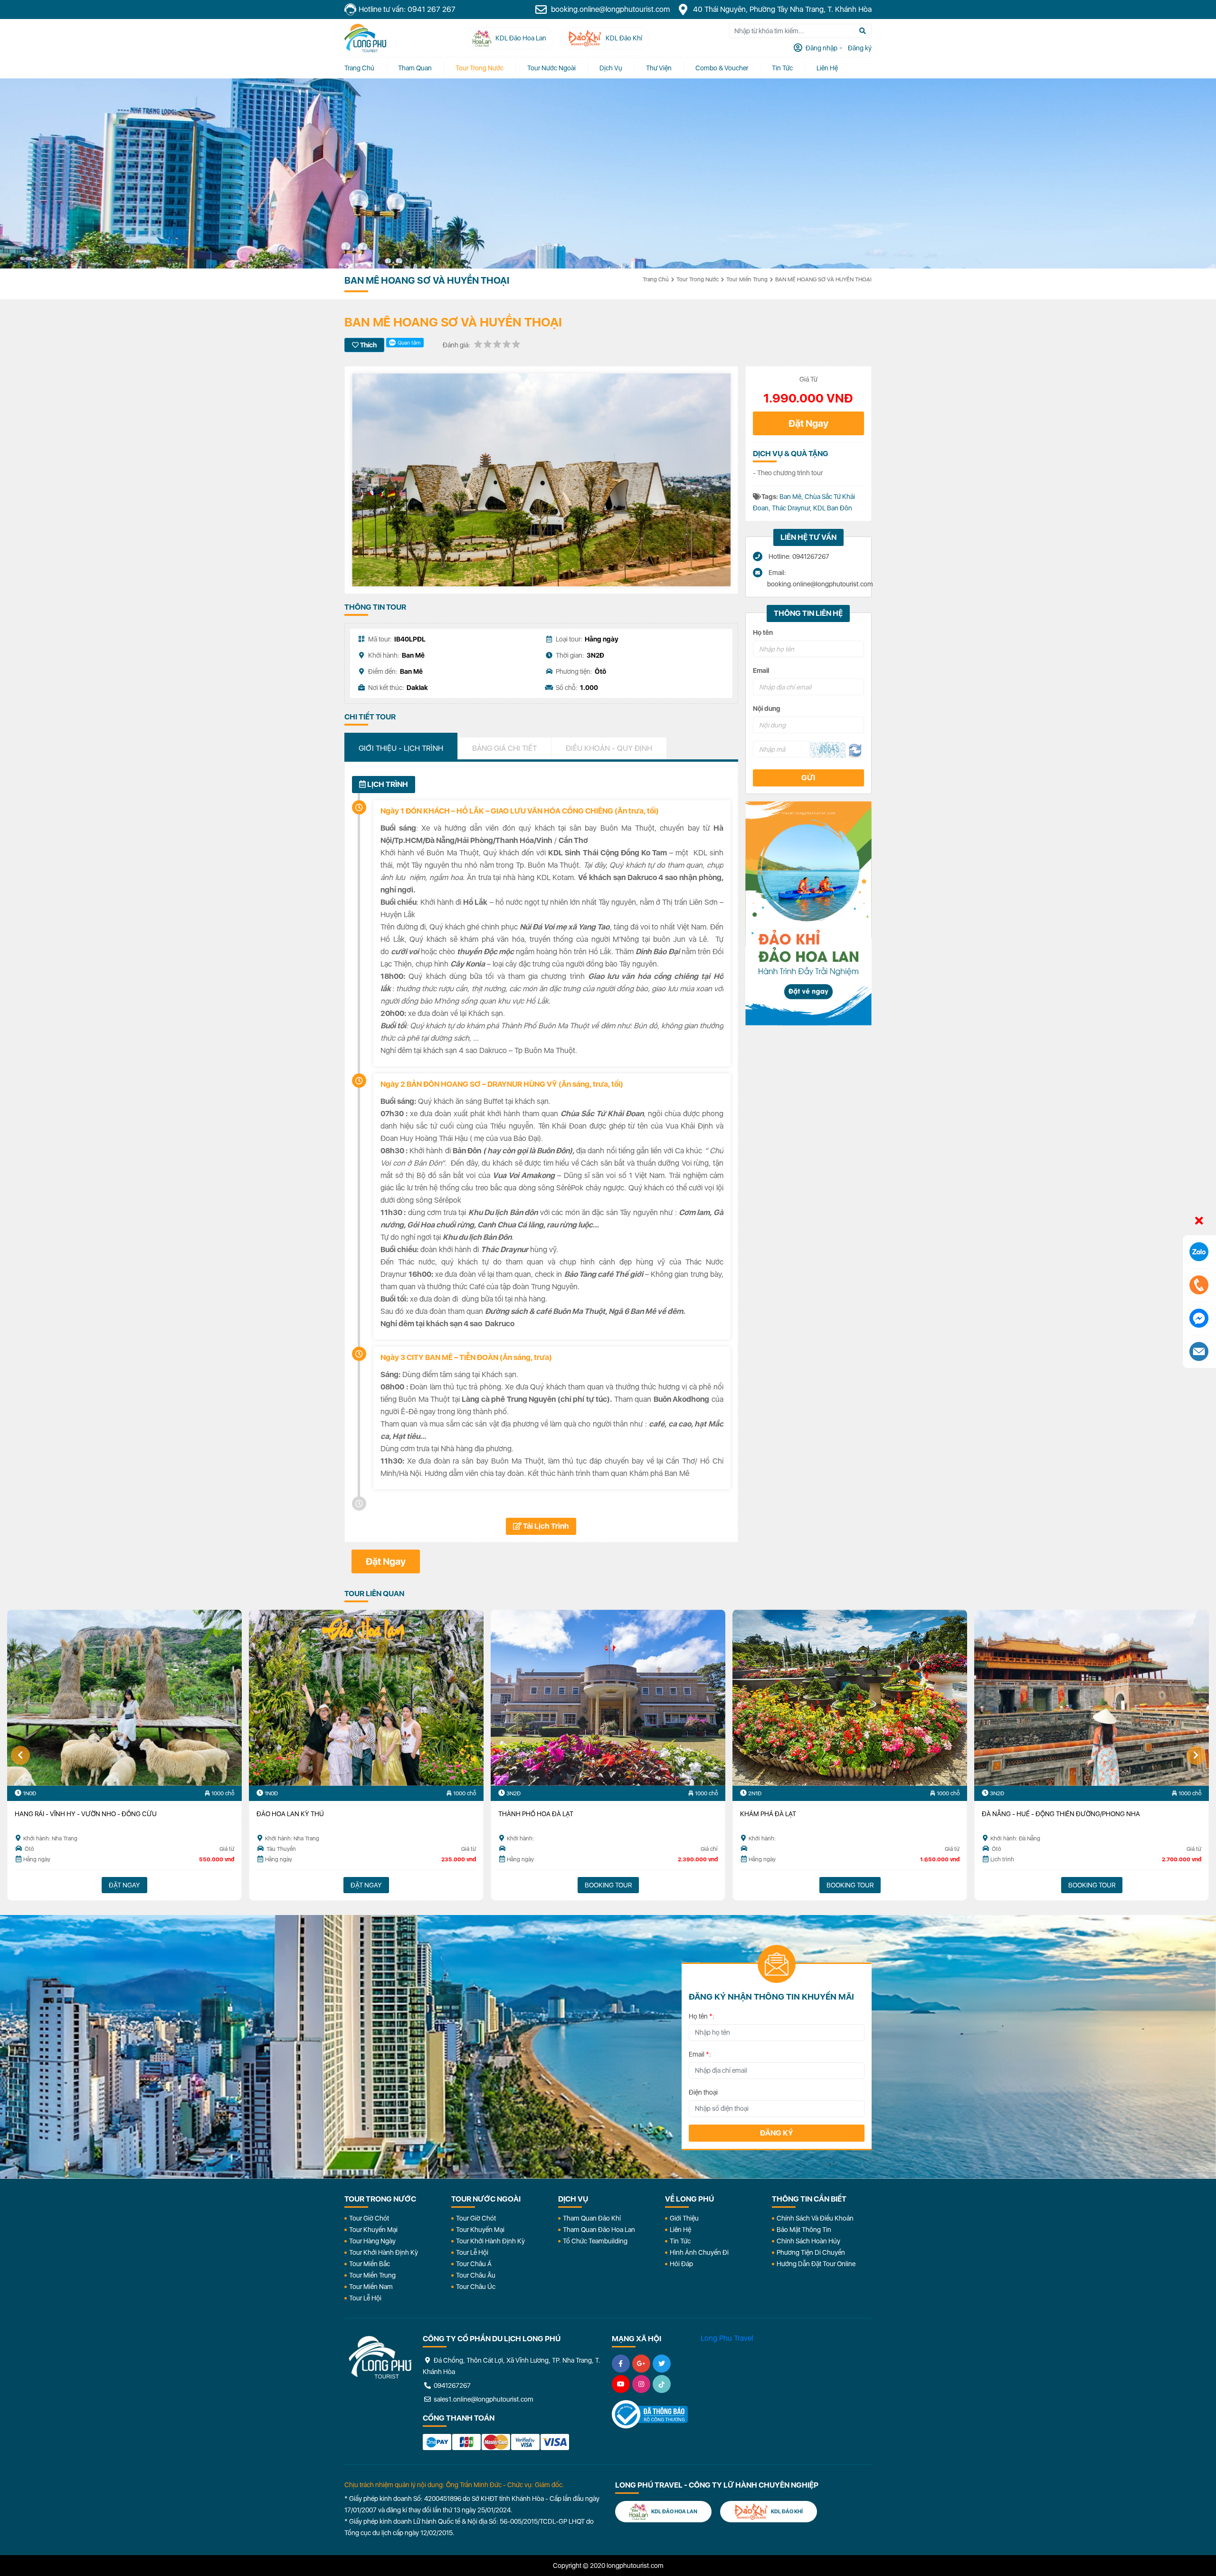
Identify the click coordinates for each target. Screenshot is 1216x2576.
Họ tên (763, 632)
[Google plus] (641, 2364)
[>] (1196, 1755)
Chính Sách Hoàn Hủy (808, 2241)
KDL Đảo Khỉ (786, 2512)
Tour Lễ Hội (365, 2298)
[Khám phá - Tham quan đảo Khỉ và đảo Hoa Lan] (808, 913)
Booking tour (608, 1885)
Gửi (808, 778)
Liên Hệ (827, 68)
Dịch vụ (611, 68)
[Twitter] (662, 2364)
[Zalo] (1199, 1252)
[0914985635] (1199, 1351)
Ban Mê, (792, 497)
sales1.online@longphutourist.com (483, 2399)
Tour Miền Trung (747, 279)
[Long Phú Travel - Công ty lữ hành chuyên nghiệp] (380, 2357)
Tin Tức (680, 2241)
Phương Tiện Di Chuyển (811, 2252)
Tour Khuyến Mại (373, 2230)
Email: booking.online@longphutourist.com (816, 578)
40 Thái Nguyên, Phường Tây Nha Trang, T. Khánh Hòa (781, 9)
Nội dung (767, 709)
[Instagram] (641, 2384)
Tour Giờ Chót (369, 2218)
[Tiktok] (662, 2384)
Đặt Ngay (808, 423)
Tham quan (415, 68)
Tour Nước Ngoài (551, 68)
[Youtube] (621, 2384)
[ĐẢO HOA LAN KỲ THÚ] (366, 1698)
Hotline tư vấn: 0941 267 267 (407, 9)
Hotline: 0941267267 (798, 556)
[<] (20, 1755)
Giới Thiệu (684, 2218)
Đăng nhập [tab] (821, 48)
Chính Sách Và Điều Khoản (815, 2218)
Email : (700, 2054)
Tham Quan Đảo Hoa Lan (599, 2230)
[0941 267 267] (1199, 1285)
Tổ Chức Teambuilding (595, 2241)
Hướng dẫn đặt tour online (816, 2264)
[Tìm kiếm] (863, 31)
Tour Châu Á (474, 2264)
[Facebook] (621, 2364)
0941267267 (451, 2385)
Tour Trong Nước (480, 68)
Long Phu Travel (727, 2338)
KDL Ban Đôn (833, 508)
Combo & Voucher (722, 68)
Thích (368, 345)
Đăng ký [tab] (859, 48)
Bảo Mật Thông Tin (804, 2230)
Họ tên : (702, 2016)
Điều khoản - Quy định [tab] (609, 748)
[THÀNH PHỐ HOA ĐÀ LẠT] (608, 1698)
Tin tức (782, 68)
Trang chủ (359, 68)
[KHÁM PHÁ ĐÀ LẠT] (850, 1698)
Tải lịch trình (545, 1526)
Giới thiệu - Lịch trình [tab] (401, 748)
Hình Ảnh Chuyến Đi (699, 2252)
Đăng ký (777, 2133)
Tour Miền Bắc (370, 2264)
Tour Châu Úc (476, 2287)
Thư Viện (659, 68)
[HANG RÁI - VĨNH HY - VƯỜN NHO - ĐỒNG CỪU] (124, 1698)
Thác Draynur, (793, 508)
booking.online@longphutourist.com (609, 9)
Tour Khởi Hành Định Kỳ (384, 2252)
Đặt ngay (366, 1885)
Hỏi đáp (681, 2264)
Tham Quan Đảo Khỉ (592, 2218)
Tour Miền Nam (371, 2287)
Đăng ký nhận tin (372, 1968)
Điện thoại (703, 2092)
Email (761, 670)
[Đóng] (1199, 1221)
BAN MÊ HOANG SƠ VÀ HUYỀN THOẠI (823, 279)
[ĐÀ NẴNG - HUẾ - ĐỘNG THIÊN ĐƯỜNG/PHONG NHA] (1092, 1698)
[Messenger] (1199, 1318)
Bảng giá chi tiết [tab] (504, 748)
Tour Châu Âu (476, 2275)
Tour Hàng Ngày (372, 2241)
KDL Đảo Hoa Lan (674, 2512)
